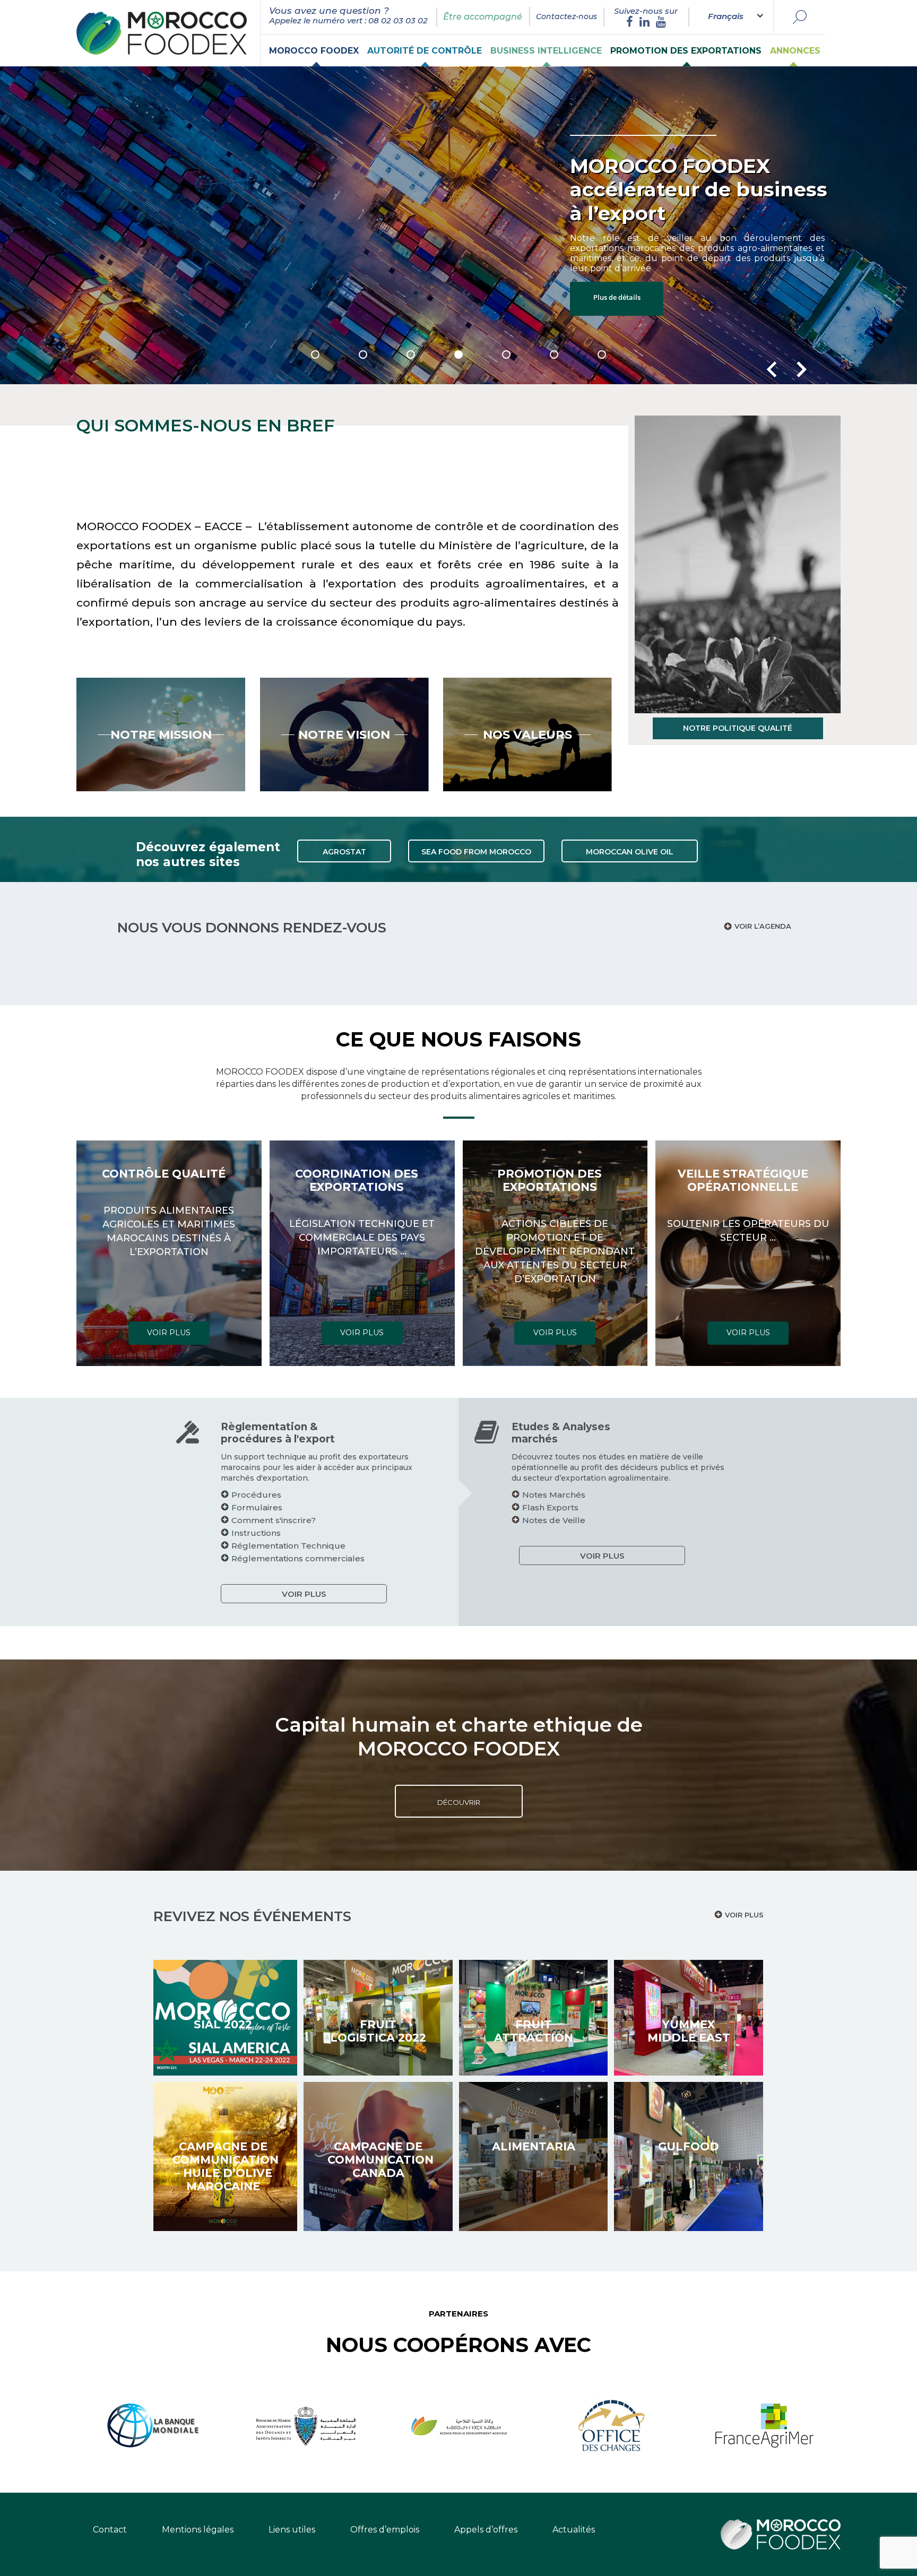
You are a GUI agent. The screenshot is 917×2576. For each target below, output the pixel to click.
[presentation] (772, 369)
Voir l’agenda (763, 926)
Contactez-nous (566, 16)
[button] (315, 355)
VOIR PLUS (169, 1333)
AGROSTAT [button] (344, 852)
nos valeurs (527, 734)
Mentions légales (198, 2530)
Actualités (574, 2530)
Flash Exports (550, 1507)
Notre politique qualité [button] (738, 728)
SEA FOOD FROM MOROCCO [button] (476, 852)
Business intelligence (546, 51)
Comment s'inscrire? (274, 1520)
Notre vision (344, 734)
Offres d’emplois (385, 2530)
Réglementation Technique (288, 1546)
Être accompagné (483, 17)
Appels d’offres (486, 2530)
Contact (110, 2530)
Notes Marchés (554, 1495)
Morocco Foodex (314, 51)
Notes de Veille (554, 1520)
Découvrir (459, 1802)
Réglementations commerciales (298, 1558)
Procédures (256, 1495)
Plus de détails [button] (639, 261)
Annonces (795, 51)
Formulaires (257, 1507)
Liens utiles (292, 2530)
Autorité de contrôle (425, 51)
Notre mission (161, 734)
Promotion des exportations (686, 51)
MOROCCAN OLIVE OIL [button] (630, 852)
